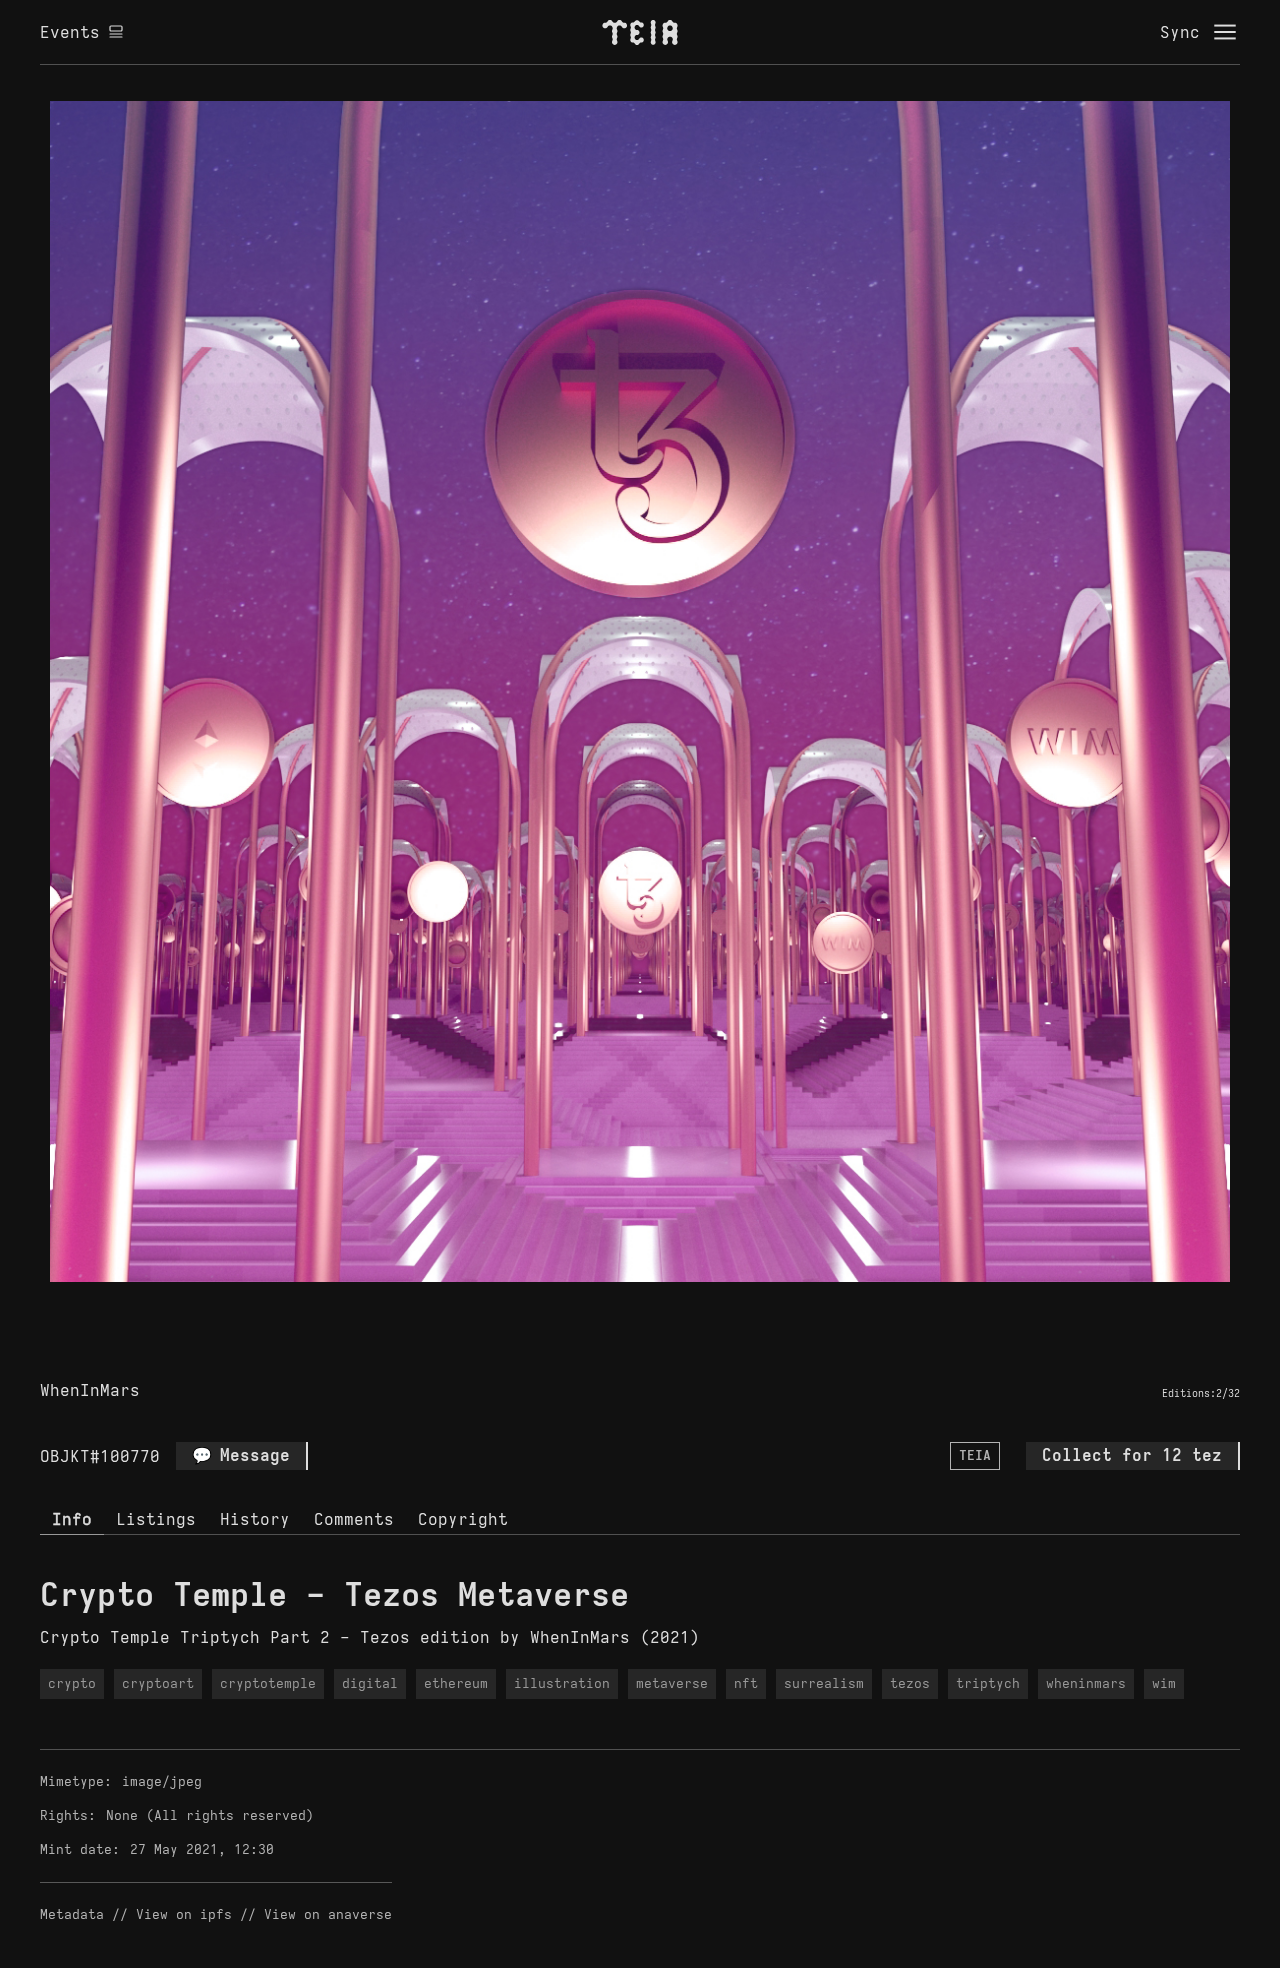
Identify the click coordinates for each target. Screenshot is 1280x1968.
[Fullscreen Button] (617, 1305)
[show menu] (1225, 32)
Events (70, 32)
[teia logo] (640, 32)
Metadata (72, 1914)
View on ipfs (184, 1914)
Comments (354, 1519)
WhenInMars (90, 1390)
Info (72, 1519)
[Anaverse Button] (663, 1305)
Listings (156, 1519)
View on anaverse (328, 1914)
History (255, 1519)
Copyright (463, 1519)
